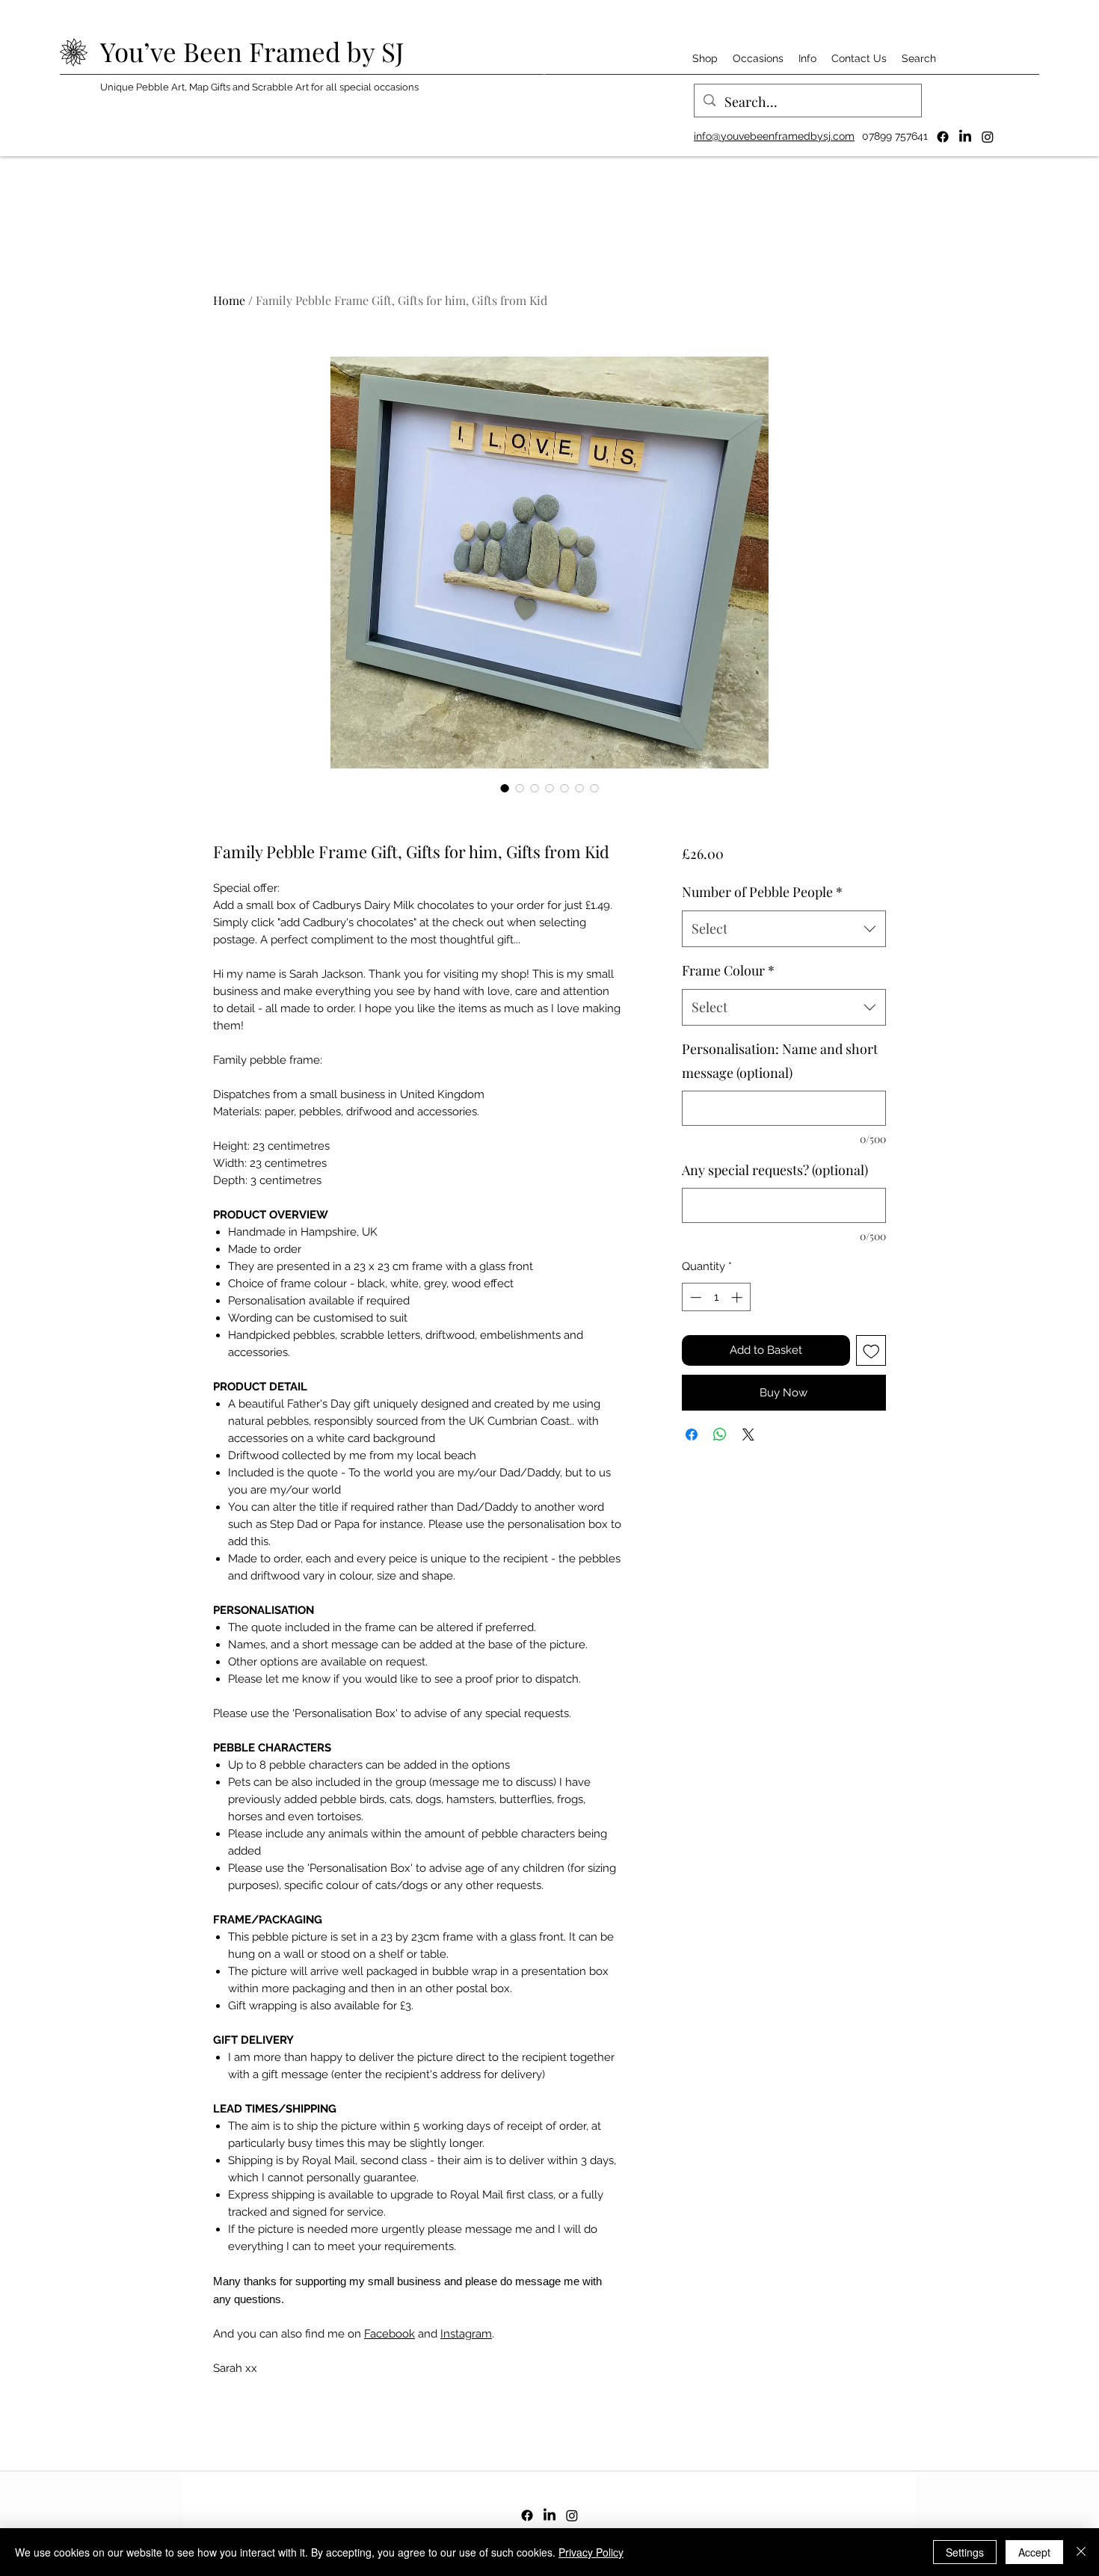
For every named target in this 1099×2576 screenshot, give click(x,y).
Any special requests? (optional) (775, 1170)
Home (229, 300)
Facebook (390, 2334)
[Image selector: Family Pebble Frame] (505, 788)
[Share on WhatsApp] (720, 1435)
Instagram (466, 2334)
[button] (705, 58)
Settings (965, 2552)
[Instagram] (988, 137)
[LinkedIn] (965, 137)
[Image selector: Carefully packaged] (579, 788)
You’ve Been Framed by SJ (252, 51)
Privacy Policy (591, 2552)
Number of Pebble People (762, 892)
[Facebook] (943, 137)
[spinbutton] (716, 1297)
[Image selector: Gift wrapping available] (594, 788)
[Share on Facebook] (692, 1435)
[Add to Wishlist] (871, 1350)
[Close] (1081, 2552)
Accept (1034, 2552)
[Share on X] (748, 1435)
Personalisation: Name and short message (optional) (780, 1061)
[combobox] (784, 929)
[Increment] (738, 1297)
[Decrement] (694, 1297)
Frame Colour (728, 970)
